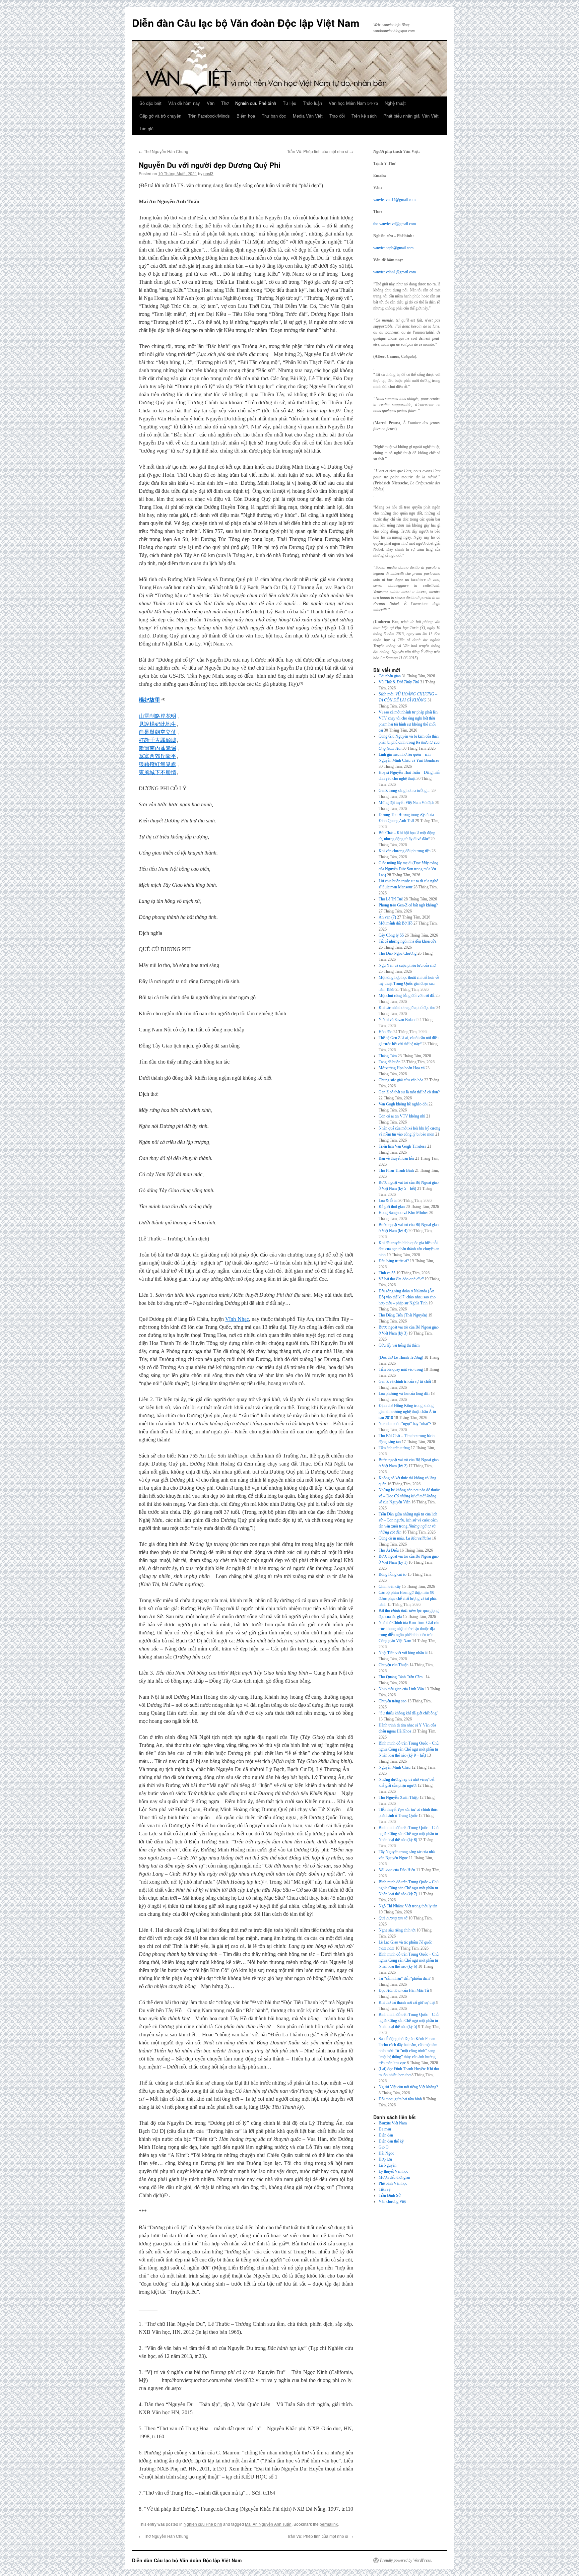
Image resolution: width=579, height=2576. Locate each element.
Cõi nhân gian (390, 676)
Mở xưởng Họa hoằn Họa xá (402, 1068)
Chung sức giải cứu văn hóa (401, 1080)
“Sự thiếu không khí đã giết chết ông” (408, 1713)
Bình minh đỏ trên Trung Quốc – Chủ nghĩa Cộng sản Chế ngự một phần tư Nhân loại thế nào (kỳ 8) (409, 1834)
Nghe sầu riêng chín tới (397, 1930)
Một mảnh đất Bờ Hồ (396, 923)
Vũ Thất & (399, 682)
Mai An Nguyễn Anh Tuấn (268, 2524)
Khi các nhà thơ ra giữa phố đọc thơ (407, 1008)
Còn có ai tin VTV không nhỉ (402, 1116)
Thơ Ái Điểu (389, 1550)
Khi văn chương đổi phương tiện (405, 851)
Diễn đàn (386, 2135)
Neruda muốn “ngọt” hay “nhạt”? (405, 1424)
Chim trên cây (390, 1586)
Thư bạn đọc (274, 116)
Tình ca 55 (387, 1273)
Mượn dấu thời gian (394, 2177)
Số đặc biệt (150, 103)
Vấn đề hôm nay (184, 103)
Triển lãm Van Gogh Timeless (402, 1146)
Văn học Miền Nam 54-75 (353, 103)
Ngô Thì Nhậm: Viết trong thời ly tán (408, 1906)
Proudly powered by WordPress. (406, 2560)
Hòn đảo (385, 1032)
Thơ (225, 103)
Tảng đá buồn (390, 1062)
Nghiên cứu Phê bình (256, 103)
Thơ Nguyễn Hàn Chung (164, 151)
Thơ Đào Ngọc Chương (398, 953)
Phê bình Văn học (393, 2183)
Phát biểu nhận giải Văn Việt (411, 116)
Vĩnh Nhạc (237, 1319)
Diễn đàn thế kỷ (391, 2141)
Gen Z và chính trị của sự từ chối (405, 1381)
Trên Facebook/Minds (209, 116)
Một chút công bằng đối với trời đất (407, 996)
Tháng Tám (388, 1056)
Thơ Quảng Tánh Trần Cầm (402, 1677)
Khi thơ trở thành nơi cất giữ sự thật (407, 2003)
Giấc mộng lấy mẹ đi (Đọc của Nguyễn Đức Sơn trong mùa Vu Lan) (408, 869)
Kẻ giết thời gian (392, 1207)
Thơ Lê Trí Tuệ (391, 899)
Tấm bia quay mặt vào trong (401, 1369)
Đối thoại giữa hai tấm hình (400, 2099)
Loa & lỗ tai (388, 1201)
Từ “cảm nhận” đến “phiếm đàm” (405, 1978)
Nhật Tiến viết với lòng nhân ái (403, 1653)
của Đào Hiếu (397, 1870)
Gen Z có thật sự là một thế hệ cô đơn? (409, 1092)
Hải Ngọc (386, 2153)
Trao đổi (337, 116)
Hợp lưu (385, 2159)
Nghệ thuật (395, 103)
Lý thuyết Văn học (393, 2171)
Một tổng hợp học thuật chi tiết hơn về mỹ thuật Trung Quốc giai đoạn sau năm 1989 (409, 984)
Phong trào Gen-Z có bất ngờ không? (408, 905)
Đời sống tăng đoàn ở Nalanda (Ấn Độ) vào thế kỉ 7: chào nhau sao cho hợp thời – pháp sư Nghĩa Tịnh (407, 1297)
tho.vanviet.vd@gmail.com (395, 224)
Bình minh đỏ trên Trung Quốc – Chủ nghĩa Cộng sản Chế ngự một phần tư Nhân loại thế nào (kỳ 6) (409, 1960)
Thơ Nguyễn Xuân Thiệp (399, 1798)
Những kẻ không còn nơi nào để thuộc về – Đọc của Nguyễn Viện (409, 1496)
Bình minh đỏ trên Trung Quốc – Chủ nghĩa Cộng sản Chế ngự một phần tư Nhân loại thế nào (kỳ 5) (409, 2021)
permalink (329, 2524)
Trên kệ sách (364, 116)
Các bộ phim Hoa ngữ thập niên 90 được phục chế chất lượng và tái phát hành (408, 1599)
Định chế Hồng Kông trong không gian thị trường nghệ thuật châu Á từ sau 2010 (407, 1412)
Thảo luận (312, 103)
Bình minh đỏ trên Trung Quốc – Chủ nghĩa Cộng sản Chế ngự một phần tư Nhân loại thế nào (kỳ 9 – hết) (409, 1749)
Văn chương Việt (392, 2201)
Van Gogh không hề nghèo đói (403, 1104)
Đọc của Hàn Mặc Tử (404, 1990)
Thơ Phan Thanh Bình (396, 1170)
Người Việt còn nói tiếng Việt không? (408, 2087)
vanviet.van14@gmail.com (394, 200)
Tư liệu (289, 103)
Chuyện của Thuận (394, 1665)
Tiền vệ (384, 2189)
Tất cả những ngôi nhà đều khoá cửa (407, 941)
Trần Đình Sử (390, 2195)
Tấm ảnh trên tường (394, 1448)
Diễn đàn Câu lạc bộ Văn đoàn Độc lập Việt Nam (246, 23)
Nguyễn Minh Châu (395, 1767)
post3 (208, 173)
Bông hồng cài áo (393, 1574)
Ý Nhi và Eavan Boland (398, 1020)
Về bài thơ (401, 1279)
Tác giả (146, 128)
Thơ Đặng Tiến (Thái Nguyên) (403, 1315)
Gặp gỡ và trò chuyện (160, 116)
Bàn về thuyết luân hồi (396, 1158)
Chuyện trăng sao (393, 1701)
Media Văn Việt (308, 116)
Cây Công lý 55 (391, 935)
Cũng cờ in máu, (405, 1538)
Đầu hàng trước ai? (394, 1261)
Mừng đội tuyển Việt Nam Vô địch (406, 803)
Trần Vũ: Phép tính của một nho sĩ (320, 151)
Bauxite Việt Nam (393, 2123)
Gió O (384, 2147)
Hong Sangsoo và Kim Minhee (403, 1213)
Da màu (385, 2129)
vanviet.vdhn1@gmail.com (395, 272)
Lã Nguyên (388, 2165)
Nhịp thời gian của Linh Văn (401, 1689)
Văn (211, 103)
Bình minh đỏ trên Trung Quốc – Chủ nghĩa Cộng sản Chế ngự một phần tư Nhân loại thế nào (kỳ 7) (409, 1888)
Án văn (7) (387, 917)
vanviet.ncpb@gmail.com (393, 248)
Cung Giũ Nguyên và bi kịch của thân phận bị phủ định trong (409, 742)
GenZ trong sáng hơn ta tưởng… (405, 791)
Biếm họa (246, 116)
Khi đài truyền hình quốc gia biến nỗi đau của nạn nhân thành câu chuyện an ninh (409, 1249)
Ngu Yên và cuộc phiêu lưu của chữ (407, 965)
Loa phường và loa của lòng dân (404, 1394)
